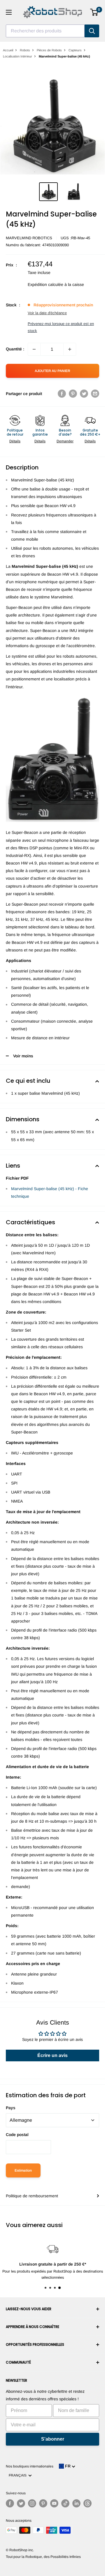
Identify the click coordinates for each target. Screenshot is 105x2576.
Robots (25, 50)
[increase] (70, 349)
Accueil (8, 50)
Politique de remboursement (32, 2196)
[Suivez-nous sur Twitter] (21, 2503)
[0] (94, 12)
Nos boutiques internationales (30, 2466)
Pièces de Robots (49, 50)
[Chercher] (92, 31)
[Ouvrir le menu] (9, 12)
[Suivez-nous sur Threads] (87, 2503)
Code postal (17, 2135)
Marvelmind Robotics (29, 238)
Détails (15, 441)
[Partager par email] (95, 394)
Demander (65, 441)
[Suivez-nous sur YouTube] (54, 2503)
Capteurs (75, 50)
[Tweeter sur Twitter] (84, 394)
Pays (11, 2108)
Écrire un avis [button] (52, 2055)
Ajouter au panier (52, 371)
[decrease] (34, 349)
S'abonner (53, 2439)
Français (19, 2475)
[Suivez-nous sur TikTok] (65, 2503)
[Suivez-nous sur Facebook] (10, 2503)
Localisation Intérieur (17, 56)
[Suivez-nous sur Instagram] (32, 2503)
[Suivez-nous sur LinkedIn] (76, 2503)
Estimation (23, 2170)
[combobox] (45, 31)
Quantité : (15, 349)
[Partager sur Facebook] (62, 394)
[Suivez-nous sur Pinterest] (43, 2503)
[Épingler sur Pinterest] (73, 394)
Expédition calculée (45, 284)
